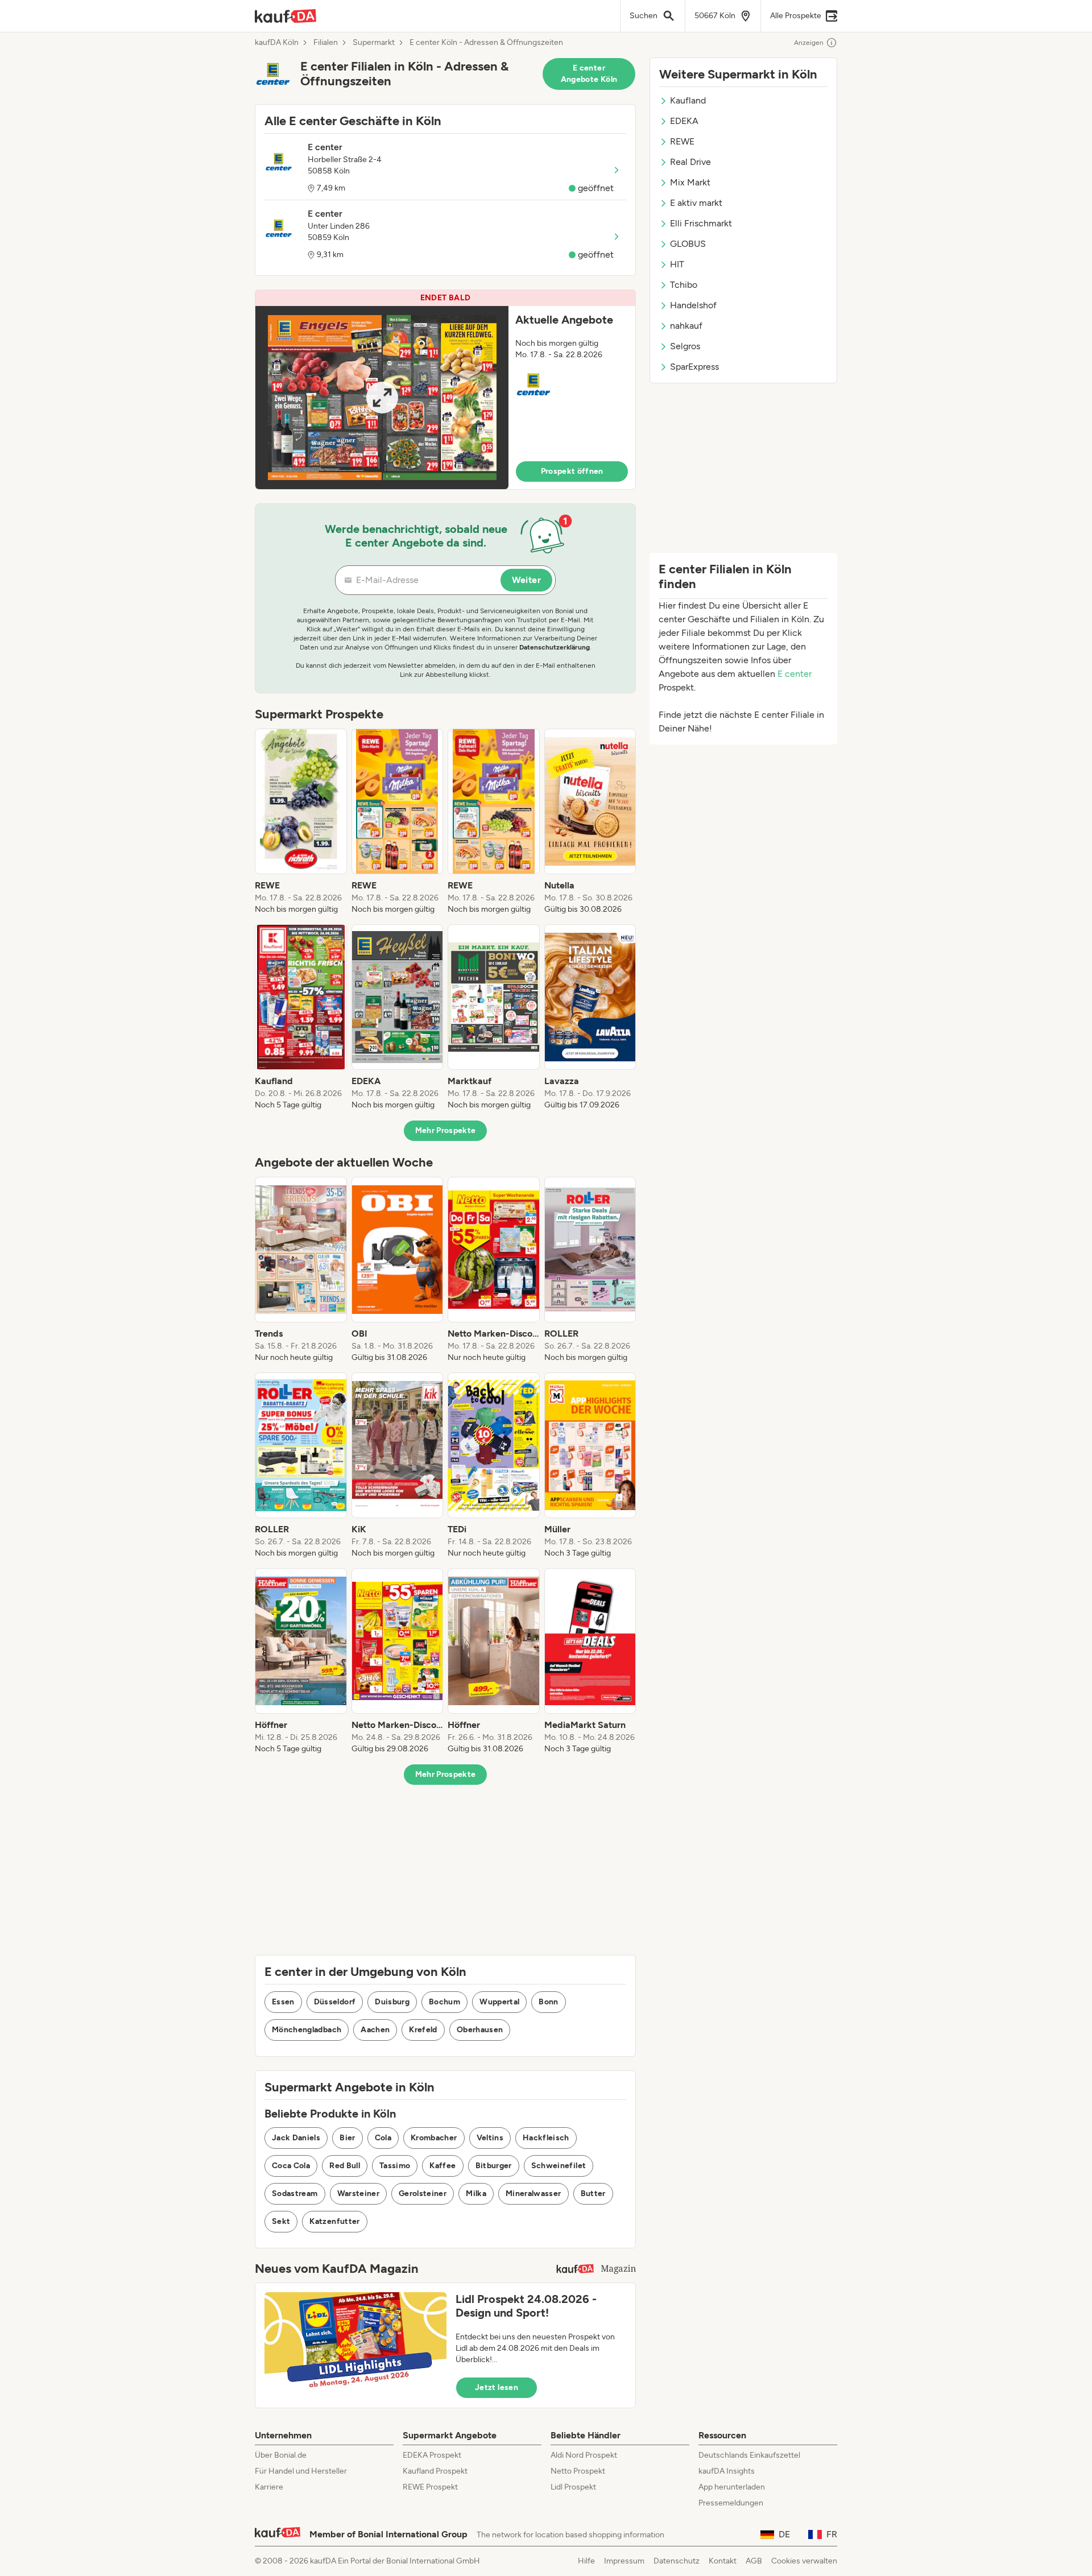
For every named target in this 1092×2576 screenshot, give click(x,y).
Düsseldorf (335, 2002)
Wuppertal (499, 2002)
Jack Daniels (296, 2138)
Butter (593, 2193)
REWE (682, 141)
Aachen (375, 2030)
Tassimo (395, 2166)
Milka (476, 2193)
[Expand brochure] (382, 398)
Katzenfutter (334, 2221)
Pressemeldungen (731, 2503)
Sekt (281, 2221)
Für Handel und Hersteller (301, 2471)
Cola (383, 2138)
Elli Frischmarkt (701, 223)
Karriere (269, 2487)
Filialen (326, 43)
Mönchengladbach (307, 2030)
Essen (283, 2002)
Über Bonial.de (281, 2455)
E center (795, 674)
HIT (677, 264)
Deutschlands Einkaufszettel (749, 2455)
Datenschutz (677, 2561)
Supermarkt (374, 43)
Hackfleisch (546, 2138)
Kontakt (723, 2561)
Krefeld (423, 2030)
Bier (347, 2138)
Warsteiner (359, 2193)
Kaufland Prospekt (435, 2471)
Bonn (548, 2002)
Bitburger (494, 2166)
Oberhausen (480, 2030)
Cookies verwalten (804, 2561)
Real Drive (690, 162)
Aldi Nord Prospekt (584, 2455)
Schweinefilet (559, 2166)
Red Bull (345, 2166)
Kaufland (688, 100)
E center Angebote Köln (589, 74)
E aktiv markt (696, 203)
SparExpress (694, 367)
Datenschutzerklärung (555, 647)
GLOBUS (688, 244)
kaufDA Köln (277, 43)
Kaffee (442, 2166)
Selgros (685, 346)
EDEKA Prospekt (432, 2455)
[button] (445, 390)
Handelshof (693, 305)
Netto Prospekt (578, 2471)
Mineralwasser (533, 2193)
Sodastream (295, 2193)
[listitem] (301, 822)
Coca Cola (291, 2166)
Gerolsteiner (423, 2193)
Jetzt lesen (497, 2387)
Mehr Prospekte (446, 1130)
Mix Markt (690, 182)
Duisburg (392, 2002)
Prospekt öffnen (572, 471)
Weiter (526, 580)
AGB (754, 2561)
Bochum (444, 2002)
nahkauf (686, 326)
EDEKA (684, 121)
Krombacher (434, 2138)
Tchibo (684, 285)
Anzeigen (809, 43)
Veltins (490, 2138)
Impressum (624, 2561)
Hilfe (586, 2561)
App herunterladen (732, 2487)
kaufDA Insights (727, 2471)
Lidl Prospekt (573, 2487)
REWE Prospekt (430, 2487)
